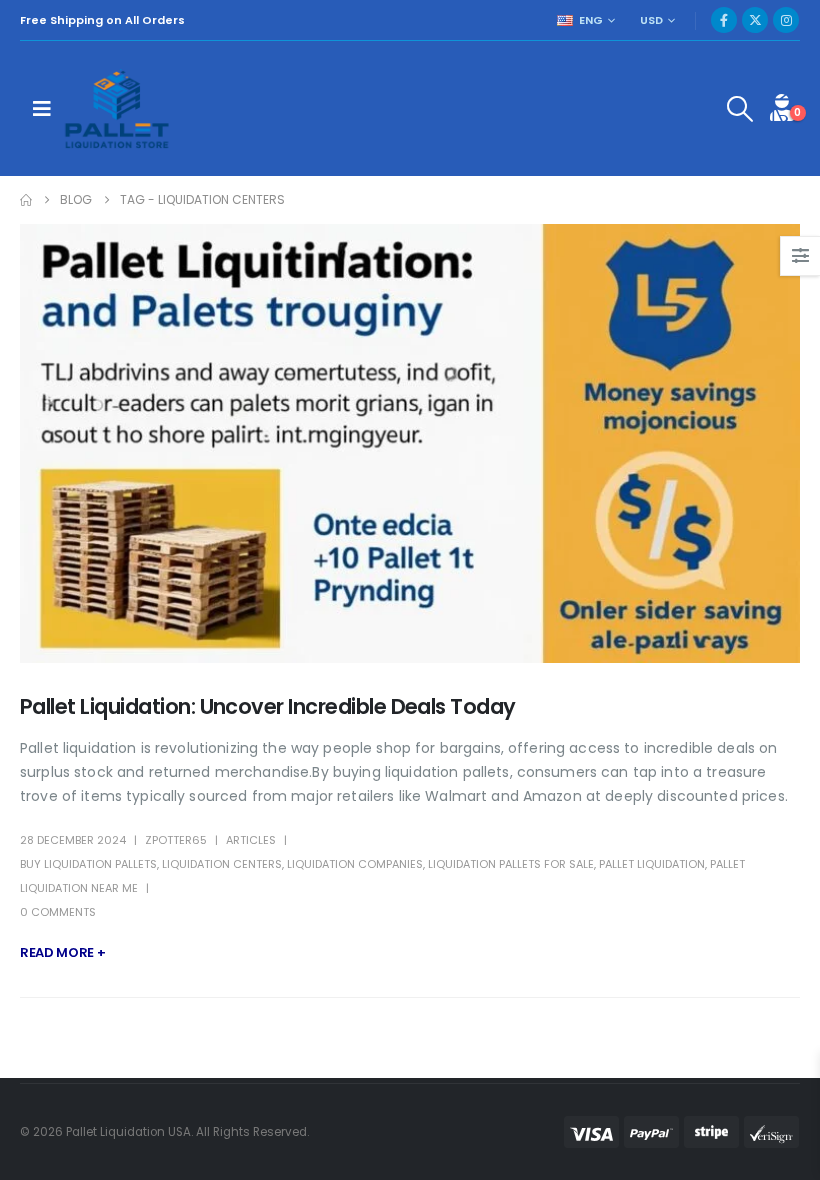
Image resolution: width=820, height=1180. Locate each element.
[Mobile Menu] (42, 109)
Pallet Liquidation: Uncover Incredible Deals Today (268, 706)
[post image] (410, 443)
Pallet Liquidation (652, 864)
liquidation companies (355, 864)
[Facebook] (724, 20)
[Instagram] (786, 20)
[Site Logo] (118, 108)
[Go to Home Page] (26, 200)
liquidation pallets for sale (511, 864)
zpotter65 (176, 840)
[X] (755, 20)
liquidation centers (222, 864)
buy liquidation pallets (88, 864)
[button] (740, 109)
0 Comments (58, 912)
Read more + (62, 952)
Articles (251, 840)
